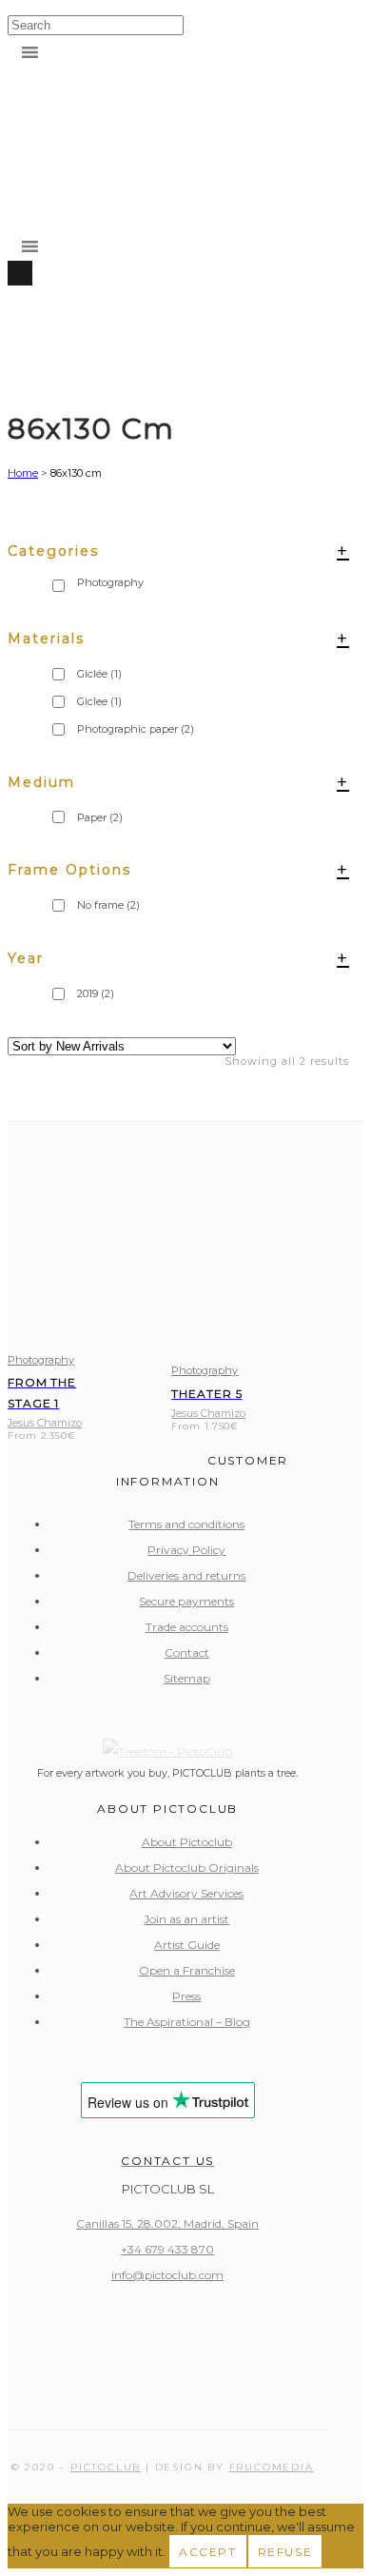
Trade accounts (187, 1627)
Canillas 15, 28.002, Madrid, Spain (167, 2223)
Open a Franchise (187, 1970)
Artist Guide (187, 1945)
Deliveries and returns (186, 1575)
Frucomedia (272, 2467)
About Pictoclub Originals (187, 1868)
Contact (187, 1652)
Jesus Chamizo (45, 1423)
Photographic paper (136, 729)
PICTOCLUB (106, 2467)
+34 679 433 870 (167, 2249)
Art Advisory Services (186, 1893)
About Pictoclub (187, 1842)
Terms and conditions (186, 1524)
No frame (108, 905)
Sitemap (187, 1678)
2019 (96, 993)
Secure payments (186, 1601)
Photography (41, 1360)
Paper (100, 817)
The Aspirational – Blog (187, 2022)
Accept (208, 2552)
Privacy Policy (186, 1550)
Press (186, 1996)
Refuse (285, 2552)
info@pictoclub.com (167, 2275)
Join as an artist (186, 1919)
